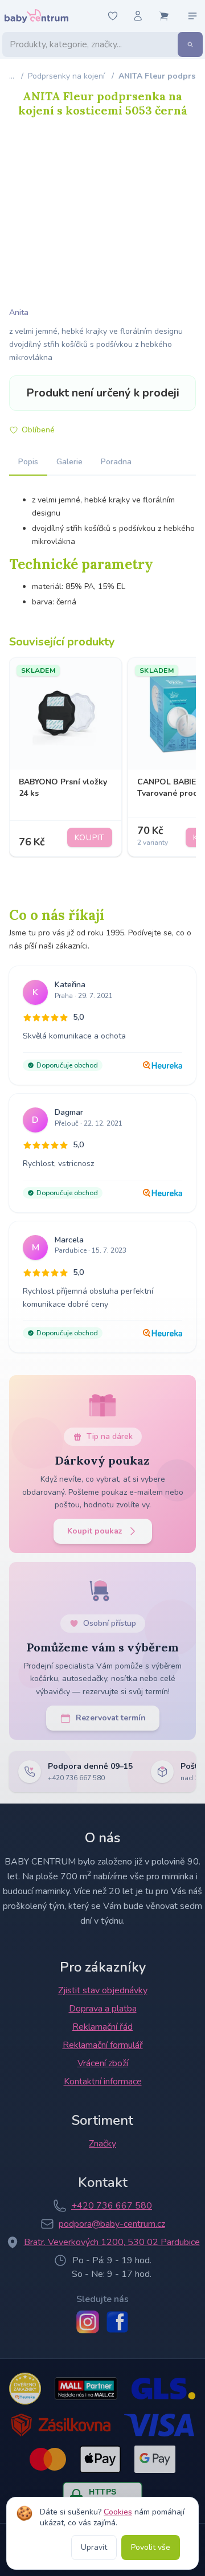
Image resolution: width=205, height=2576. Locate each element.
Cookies (118, 2512)
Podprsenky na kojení (66, 76)
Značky (102, 2144)
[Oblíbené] (113, 16)
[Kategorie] (192, 16)
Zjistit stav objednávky (103, 1990)
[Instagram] (88, 2322)
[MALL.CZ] (86, 2389)
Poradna (116, 462)
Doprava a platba (103, 2009)
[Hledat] (190, 44)
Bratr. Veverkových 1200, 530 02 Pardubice (112, 2242)
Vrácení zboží (103, 2063)
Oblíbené (38, 430)
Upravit (94, 2547)
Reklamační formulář (103, 2045)
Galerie (69, 462)
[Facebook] (117, 2322)
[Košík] (164, 16)
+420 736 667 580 (112, 2206)
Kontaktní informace (103, 2082)
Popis (28, 462)
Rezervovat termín (111, 1718)
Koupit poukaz (95, 1531)
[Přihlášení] (138, 16)
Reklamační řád (102, 2027)
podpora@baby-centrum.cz (112, 2224)
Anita (19, 312)
